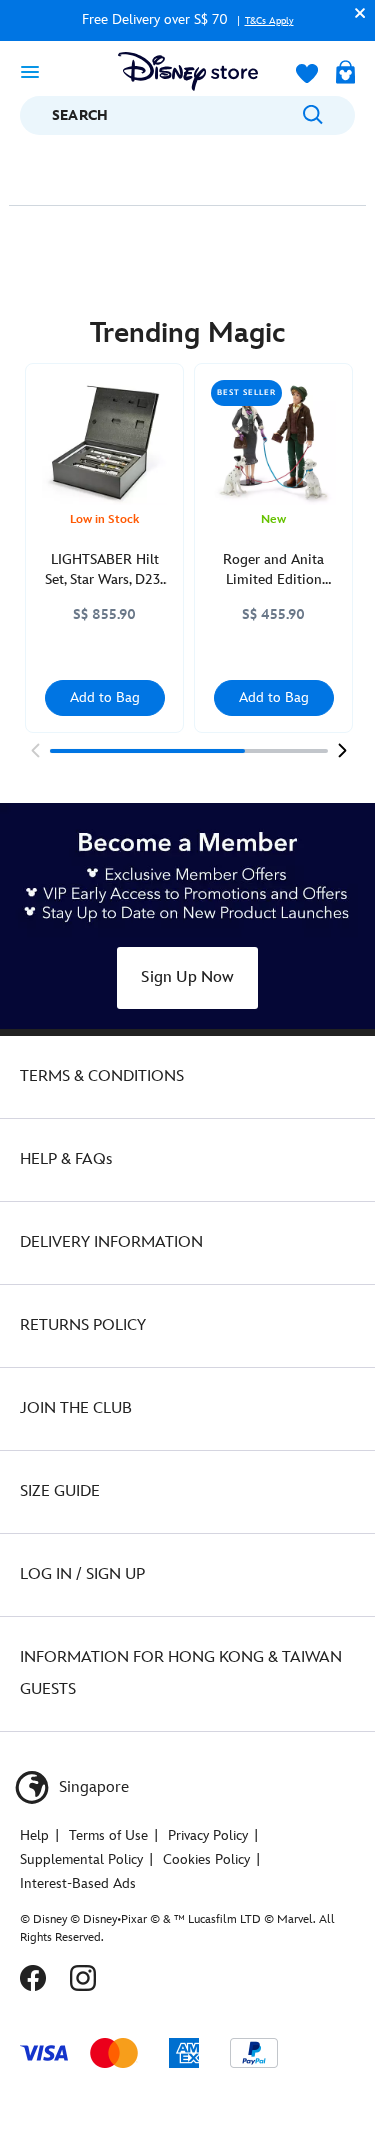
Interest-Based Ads (78, 1883)
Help (34, 1835)
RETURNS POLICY (83, 1325)
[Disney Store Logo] (188, 71)
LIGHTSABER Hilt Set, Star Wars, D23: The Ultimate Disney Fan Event (104, 570)
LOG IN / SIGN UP (82, 1574)
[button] (355, 12)
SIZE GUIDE (60, 1491)
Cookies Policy (206, 1859)
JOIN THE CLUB (76, 1408)
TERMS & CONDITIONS (102, 1076)
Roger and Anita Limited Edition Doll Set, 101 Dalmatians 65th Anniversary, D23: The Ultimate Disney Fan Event (273, 570)
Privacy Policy (208, 1835)
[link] (35, 750)
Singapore (92, 1787)
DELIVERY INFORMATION (111, 1242)
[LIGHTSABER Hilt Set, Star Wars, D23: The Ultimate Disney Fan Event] (104, 442)
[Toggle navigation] (30, 71)
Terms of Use (108, 1835)
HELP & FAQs (66, 1159)
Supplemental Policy (81, 1859)
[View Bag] (345, 74)
